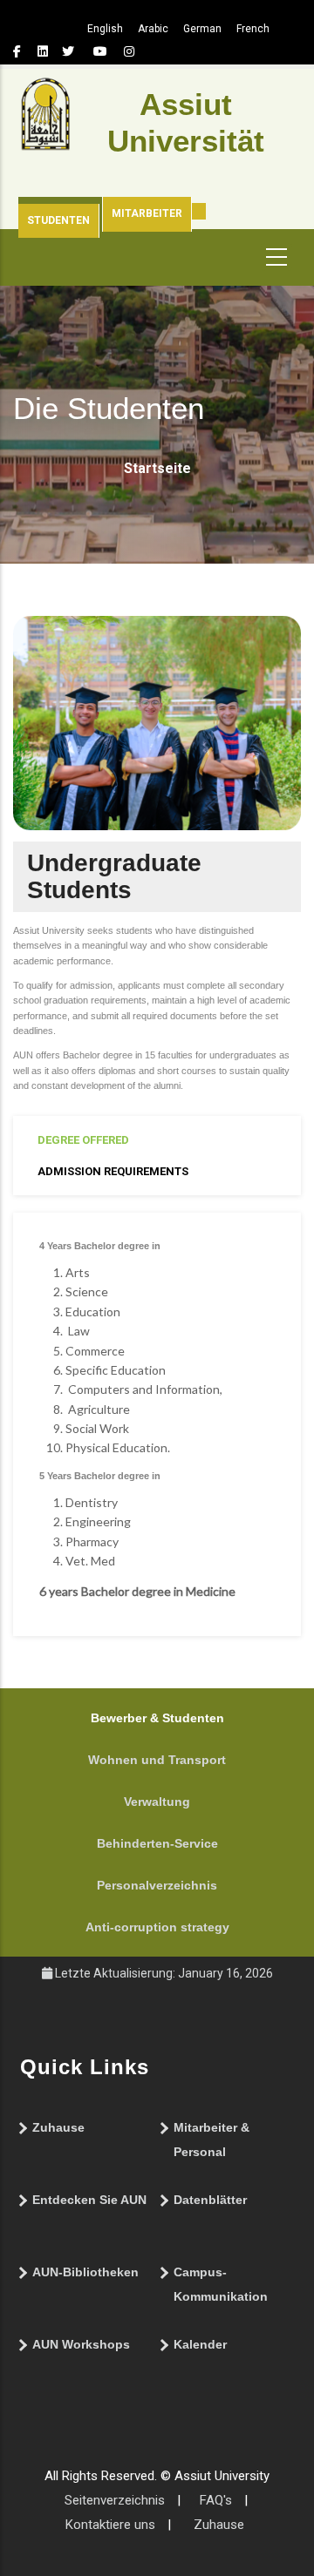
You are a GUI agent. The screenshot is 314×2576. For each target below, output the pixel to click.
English (105, 29)
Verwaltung (157, 1802)
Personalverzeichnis (157, 1885)
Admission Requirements (113, 1171)
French (253, 29)
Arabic (153, 29)
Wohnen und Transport (157, 1760)
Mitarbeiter (147, 213)
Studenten (58, 220)
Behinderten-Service (157, 1843)
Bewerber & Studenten (157, 1718)
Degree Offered (83, 1140)
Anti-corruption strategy (157, 1927)
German (202, 29)
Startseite (157, 468)
